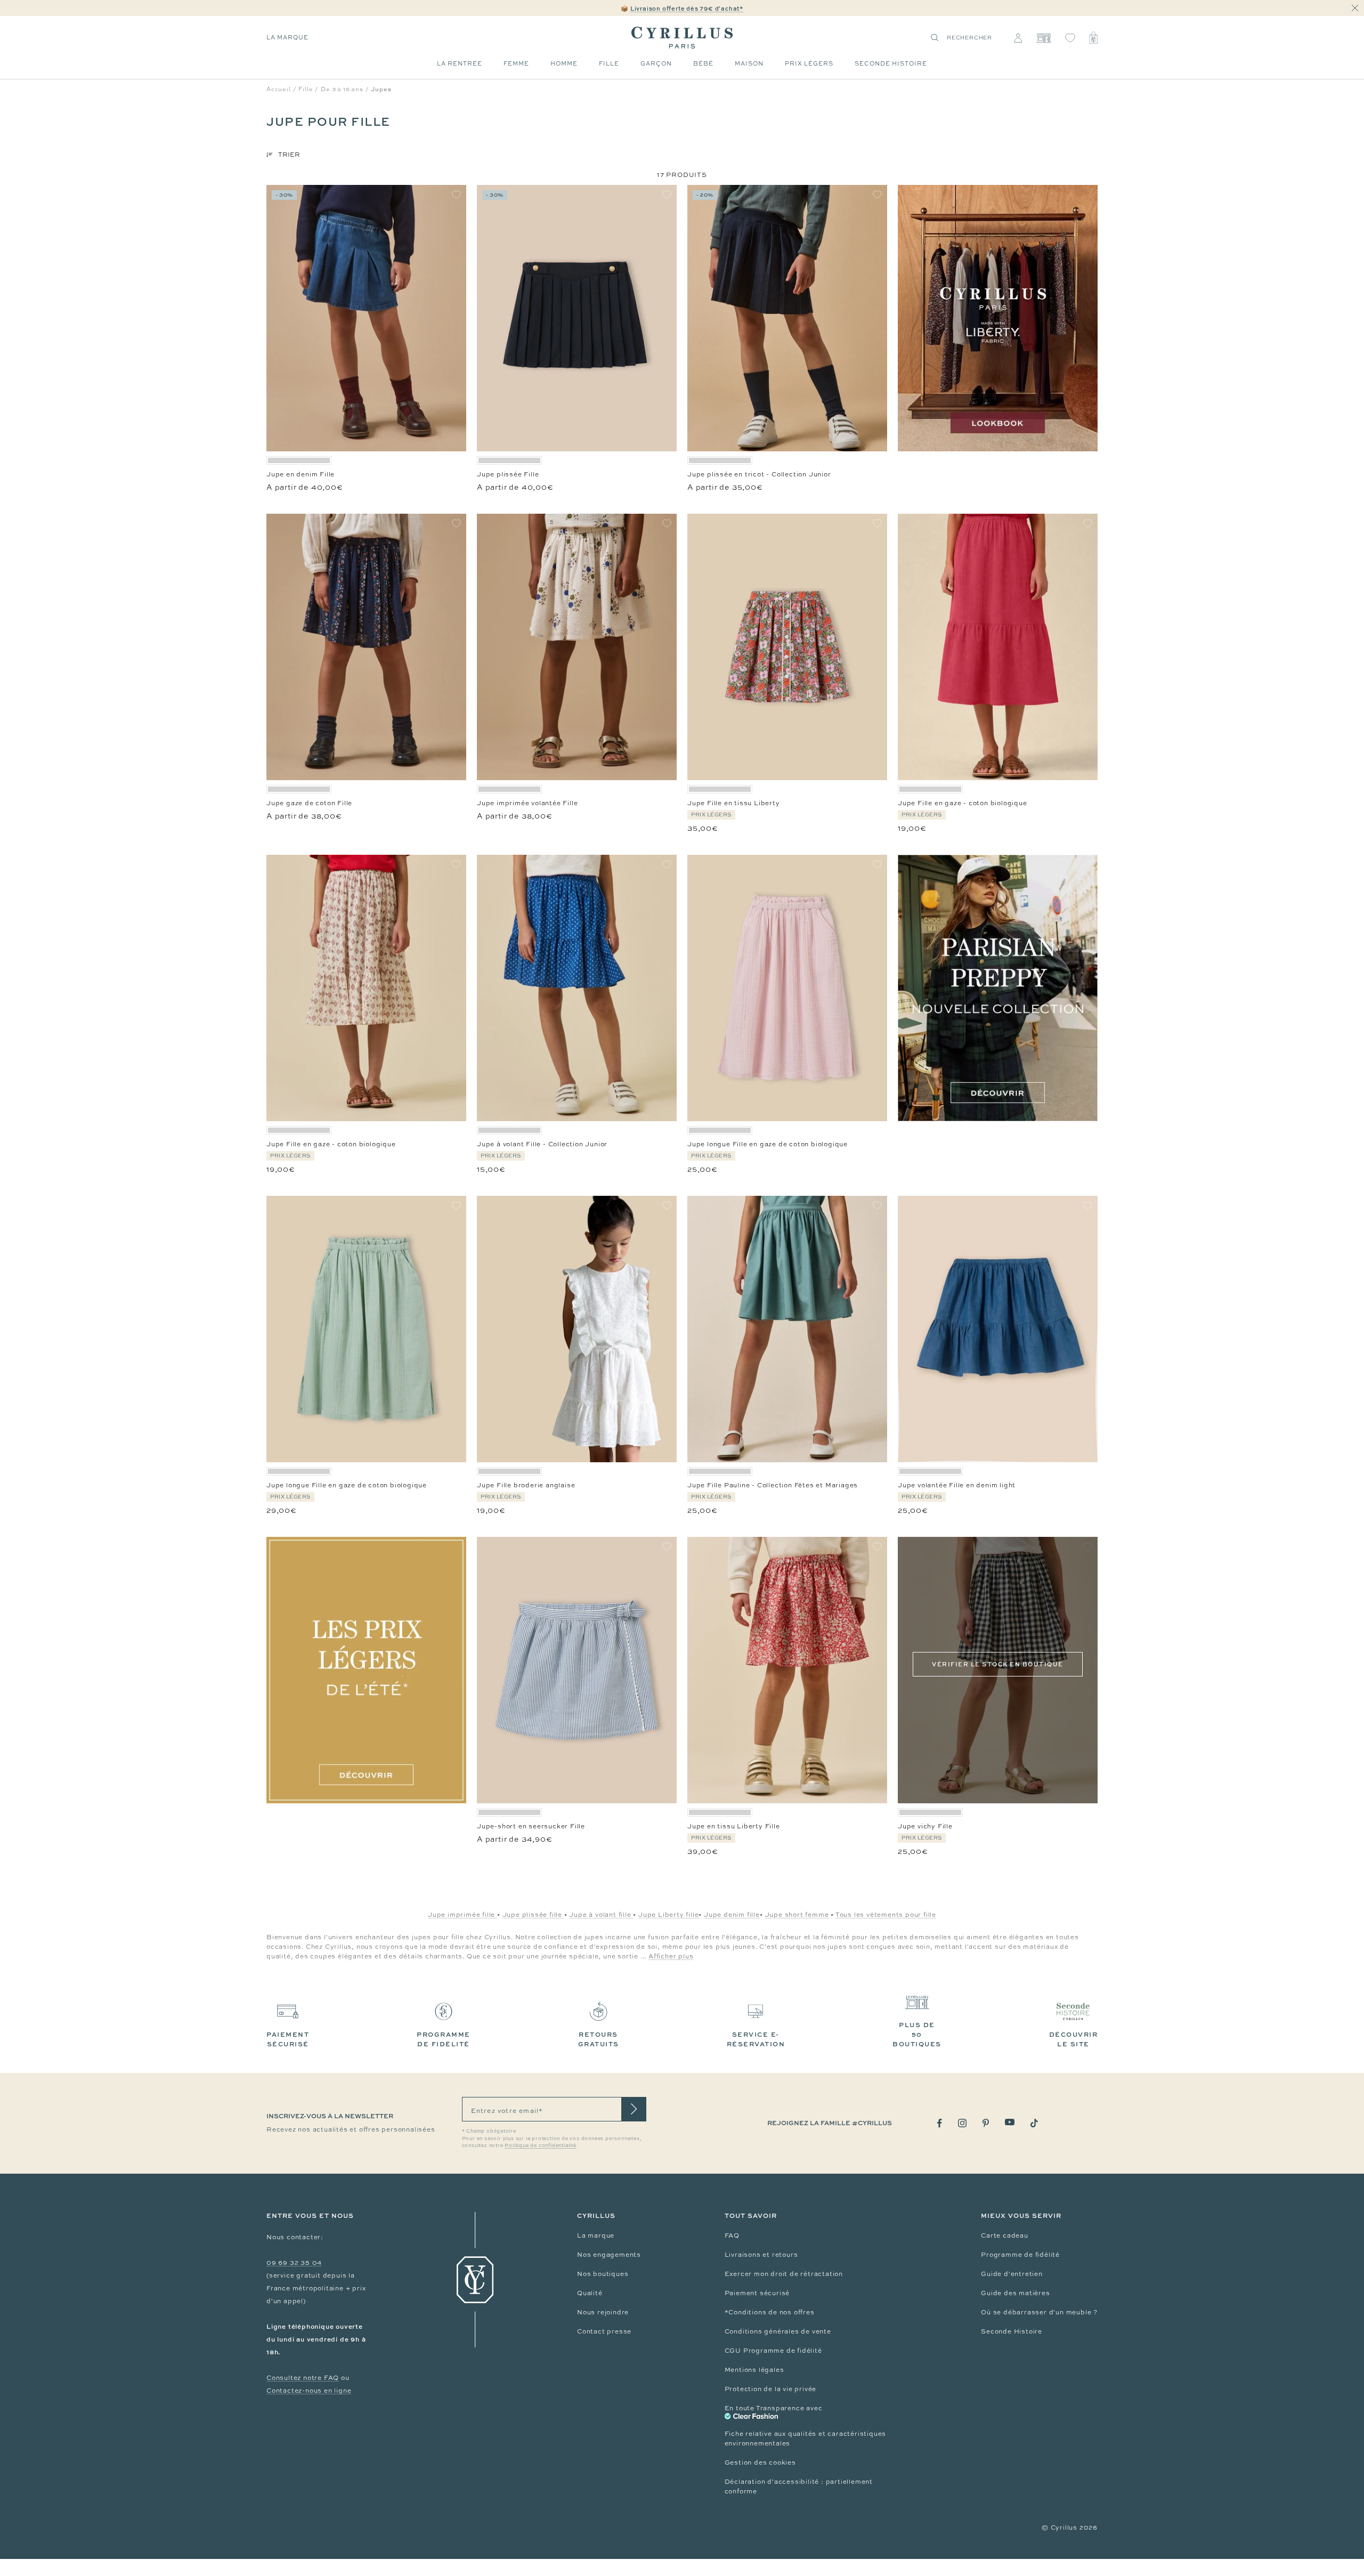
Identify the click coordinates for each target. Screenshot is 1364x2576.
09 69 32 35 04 (294, 2263)
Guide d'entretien (1012, 2274)
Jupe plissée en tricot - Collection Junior (759, 474)
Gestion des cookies (760, 2462)
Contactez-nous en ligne (309, 2391)
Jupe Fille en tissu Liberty (734, 803)
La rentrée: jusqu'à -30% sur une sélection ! (682, 8)
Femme (516, 63)
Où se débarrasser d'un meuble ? (1039, 2312)
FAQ (732, 2235)
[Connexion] (1018, 38)
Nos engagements (609, 2255)
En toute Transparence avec (774, 2408)
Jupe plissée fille (533, 1915)
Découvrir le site (1074, 2039)
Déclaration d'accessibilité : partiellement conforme (799, 2486)
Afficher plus (671, 1956)
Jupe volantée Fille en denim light (957, 1485)
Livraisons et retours (761, 2255)
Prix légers (809, 63)
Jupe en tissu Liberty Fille (734, 1826)
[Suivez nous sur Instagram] (962, 2123)
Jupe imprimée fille (462, 1915)
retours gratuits (599, 2039)
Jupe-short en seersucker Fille (531, 1826)
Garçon (656, 63)
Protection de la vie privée (771, 2389)
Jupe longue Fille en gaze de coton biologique (768, 1144)
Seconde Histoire (1012, 2331)
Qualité (590, 2293)
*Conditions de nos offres (770, 2312)
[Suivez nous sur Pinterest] (986, 2123)
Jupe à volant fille (601, 1915)
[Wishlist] (1070, 38)
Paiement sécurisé (757, 2293)
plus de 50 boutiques (917, 2034)
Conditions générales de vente (778, 2331)
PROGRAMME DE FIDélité (444, 2039)
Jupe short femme (797, 1915)
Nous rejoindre (603, 2312)
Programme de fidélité (1020, 2255)
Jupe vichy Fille (925, 1826)
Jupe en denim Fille (301, 474)
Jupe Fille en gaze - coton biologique (963, 803)
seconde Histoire (891, 63)
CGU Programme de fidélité (773, 2351)
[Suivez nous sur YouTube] (1010, 2122)
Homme (564, 63)
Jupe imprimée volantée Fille (527, 803)
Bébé (703, 63)
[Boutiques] (1044, 38)
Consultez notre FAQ (303, 2378)
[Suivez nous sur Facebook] (940, 2123)
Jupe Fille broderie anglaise (526, 1485)
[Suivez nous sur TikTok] (1034, 2123)
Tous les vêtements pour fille (886, 1915)
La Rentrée (460, 63)
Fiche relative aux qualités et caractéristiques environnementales (806, 2439)
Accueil (279, 89)
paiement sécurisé (288, 2039)
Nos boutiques (603, 2274)
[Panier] (1093, 38)
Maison (749, 63)
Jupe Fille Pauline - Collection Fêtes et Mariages (773, 1485)
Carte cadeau (1005, 2235)
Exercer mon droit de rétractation (784, 2274)
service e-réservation (756, 2039)
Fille (609, 63)
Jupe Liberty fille (668, 1915)
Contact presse (604, 2331)
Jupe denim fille (732, 1915)
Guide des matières (1015, 2293)
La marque (287, 37)
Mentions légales (754, 2370)
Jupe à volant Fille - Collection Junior (542, 1144)
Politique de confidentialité (540, 2145)
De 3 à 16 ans (342, 89)
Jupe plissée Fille (508, 474)
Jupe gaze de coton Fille (309, 803)
